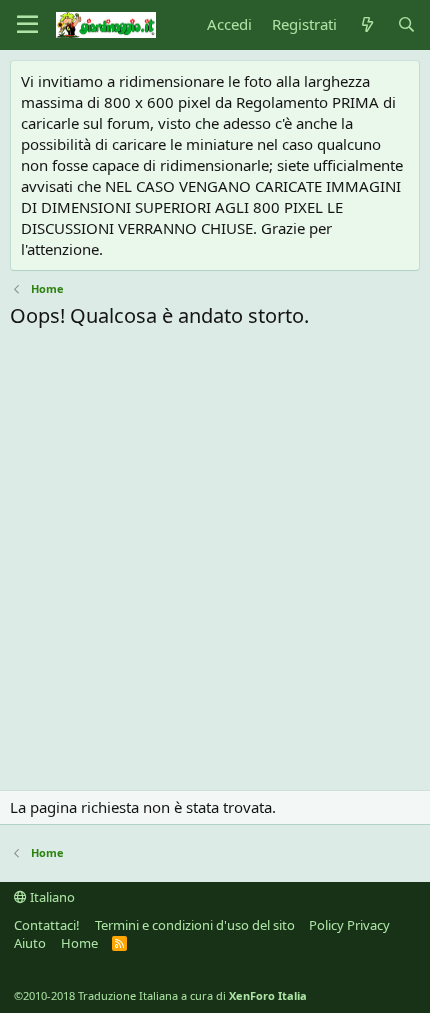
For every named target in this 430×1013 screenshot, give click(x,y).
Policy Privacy (349, 925)
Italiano (51, 897)
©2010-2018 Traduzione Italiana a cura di (160, 995)
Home (79, 943)
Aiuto (30, 943)
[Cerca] (406, 24)
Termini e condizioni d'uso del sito (195, 925)
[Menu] (27, 25)
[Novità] (366, 24)
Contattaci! (47, 925)
